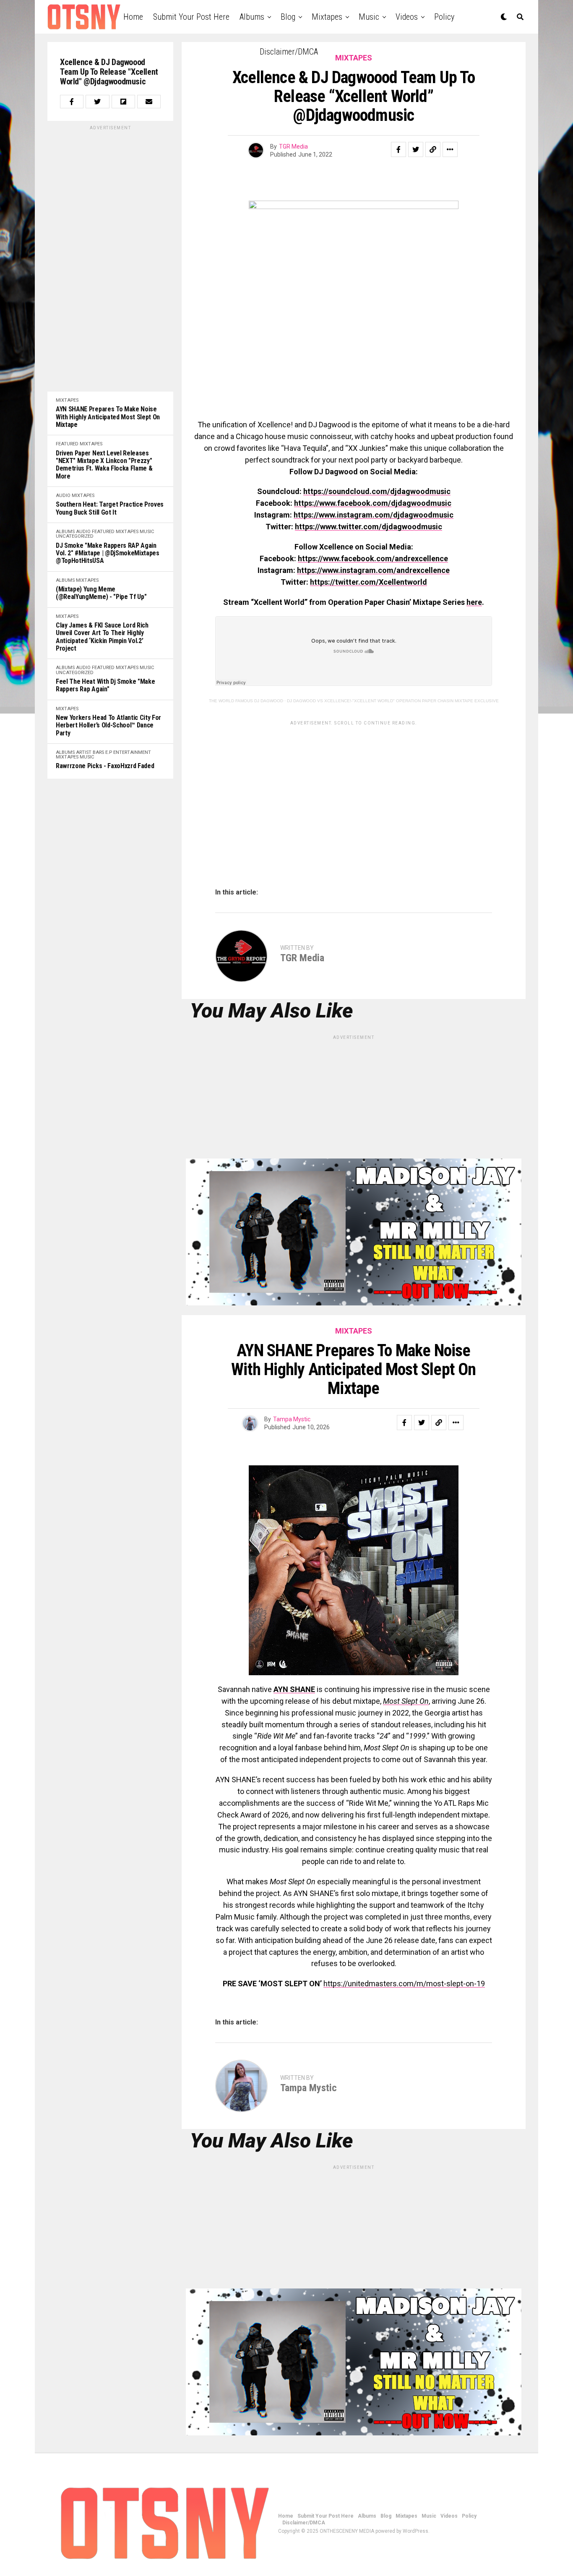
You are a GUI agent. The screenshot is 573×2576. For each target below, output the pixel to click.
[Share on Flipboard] (123, 102)
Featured (67, 444)
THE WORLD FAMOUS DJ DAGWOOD (246, 701)
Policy (444, 17)
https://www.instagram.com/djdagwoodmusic (374, 515)
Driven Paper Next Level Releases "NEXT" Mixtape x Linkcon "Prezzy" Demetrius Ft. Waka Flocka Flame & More (104, 465)
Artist (84, 752)
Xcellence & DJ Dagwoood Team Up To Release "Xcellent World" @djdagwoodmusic (109, 72)
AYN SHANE (294, 1689)
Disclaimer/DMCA (289, 52)
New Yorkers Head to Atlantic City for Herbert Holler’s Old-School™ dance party (108, 726)
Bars (98, 752)
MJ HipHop (288, 2568)
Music (369, 17)
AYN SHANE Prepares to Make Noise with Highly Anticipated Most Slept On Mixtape (108, 417)
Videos (407, 17)
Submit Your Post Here (191, 17)
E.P (109, 752)
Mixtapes (327, 17)
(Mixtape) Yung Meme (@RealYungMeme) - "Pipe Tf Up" (101, 593)
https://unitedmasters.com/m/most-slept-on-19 (404, 1984)
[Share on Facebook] (72, 102)
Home (133, 17)
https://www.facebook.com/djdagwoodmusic (373, 503)
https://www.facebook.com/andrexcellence (373, 558)
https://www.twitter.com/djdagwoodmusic (369, 527)
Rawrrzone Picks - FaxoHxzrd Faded (105, 766)
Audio (63, 496)
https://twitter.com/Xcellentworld (369, 582)
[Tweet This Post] (97, 102)
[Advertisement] (110, 257)
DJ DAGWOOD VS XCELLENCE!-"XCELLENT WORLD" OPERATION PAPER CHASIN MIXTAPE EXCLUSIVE (393, 701)
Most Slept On (406, 1701)
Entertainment (132, 752)
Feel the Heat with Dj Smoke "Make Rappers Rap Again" (105, 685)
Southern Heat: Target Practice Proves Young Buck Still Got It (110, 508)
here (474, 602)
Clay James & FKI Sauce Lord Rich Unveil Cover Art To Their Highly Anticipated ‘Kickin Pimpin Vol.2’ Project (102, 637)
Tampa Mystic (292, 1419)
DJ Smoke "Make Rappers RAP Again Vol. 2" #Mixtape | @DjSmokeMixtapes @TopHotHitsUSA (108, 553)
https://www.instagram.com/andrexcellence (373, 570)
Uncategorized (75, 536)
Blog (288, 17)
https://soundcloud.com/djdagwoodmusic (377, 491)
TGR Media (293, 146)
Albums (252, 17)
